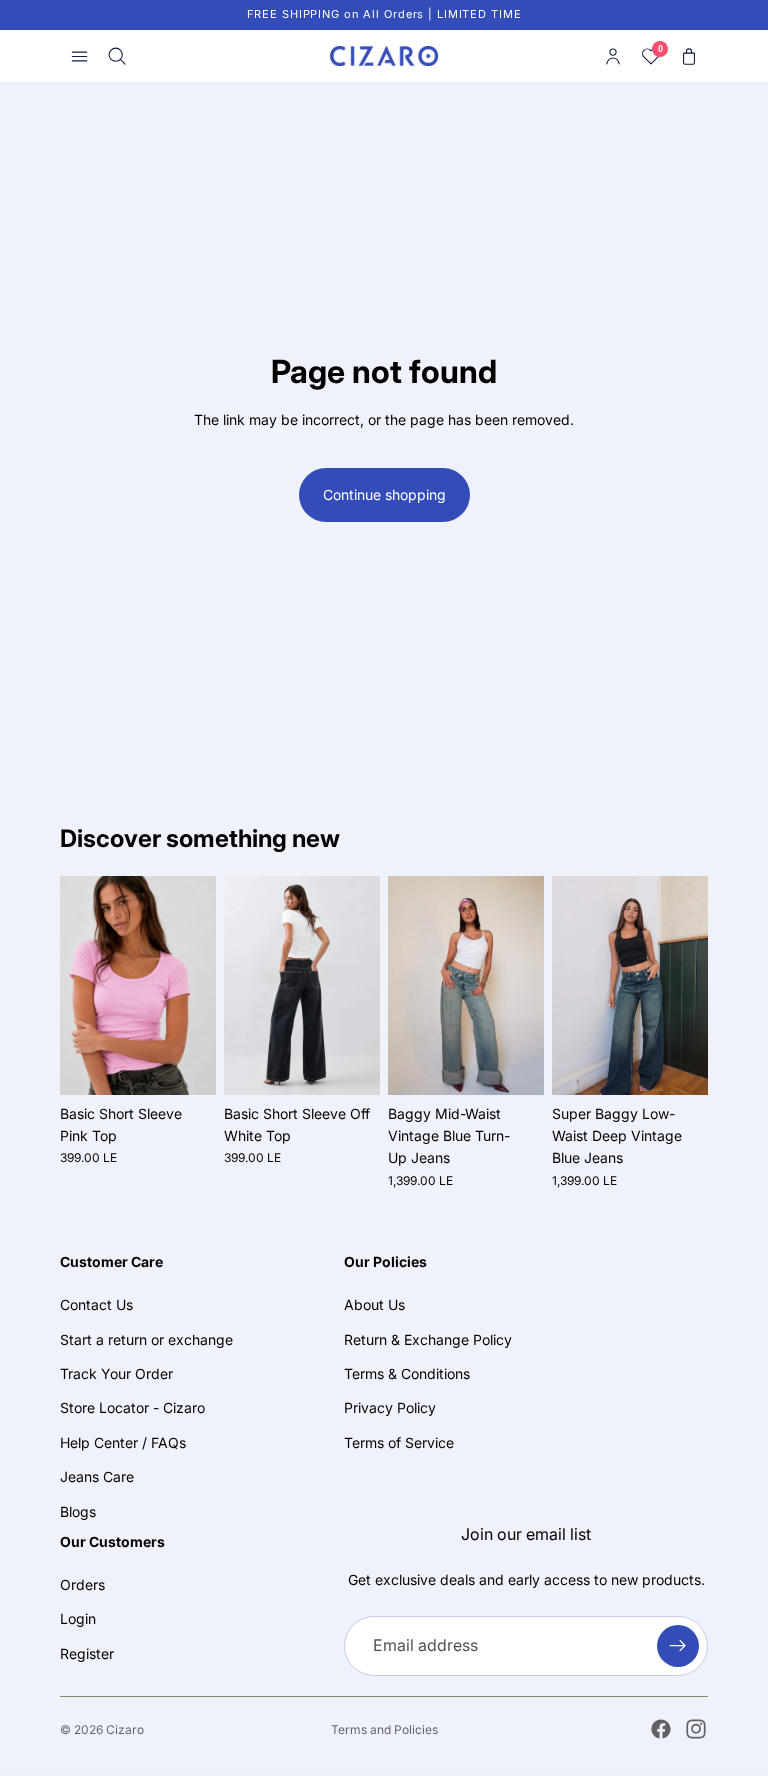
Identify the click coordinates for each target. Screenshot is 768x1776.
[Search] (117, 56)
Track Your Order (116, 1373)
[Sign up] (678, 1645)
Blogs (78, 1510)
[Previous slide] (82, 985)
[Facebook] (661, 1729)
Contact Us (96, 1304)
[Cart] (689, 56)
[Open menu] (79, 56)
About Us (374, 1304)
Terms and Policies (384, 1729)
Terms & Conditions (407, 1373)
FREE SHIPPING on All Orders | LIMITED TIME (384, 14)
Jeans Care (97, 1476)
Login (78, 1618)
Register (87, 1653)
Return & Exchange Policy (428, 1338)
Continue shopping (384, 494)
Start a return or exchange (146, 1338)
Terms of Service (399, 1441)
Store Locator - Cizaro (132, 1407)
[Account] (613, 56)
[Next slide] (194, 985)
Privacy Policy (390, 1407)
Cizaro (125, 1729)
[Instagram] (696, 1729)
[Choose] (185, 1064)
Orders (82, 1584)
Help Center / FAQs (123, 1441)
